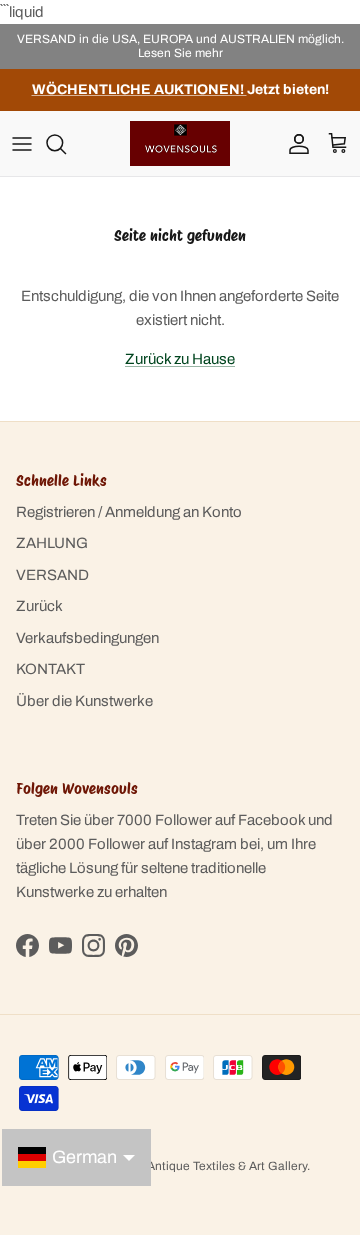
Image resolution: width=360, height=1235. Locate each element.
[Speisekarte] (22, 144)
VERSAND (52, 575)
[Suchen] (66, 144)
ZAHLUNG (52, 543)
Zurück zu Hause (180, 359)
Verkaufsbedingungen (87, 638)
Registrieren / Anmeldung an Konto (129, 512)
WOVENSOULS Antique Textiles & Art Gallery (183, 1166)
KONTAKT (50, 669)
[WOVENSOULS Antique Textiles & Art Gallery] (180, 143)
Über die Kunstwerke (84, 701)
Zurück (39, 606)
